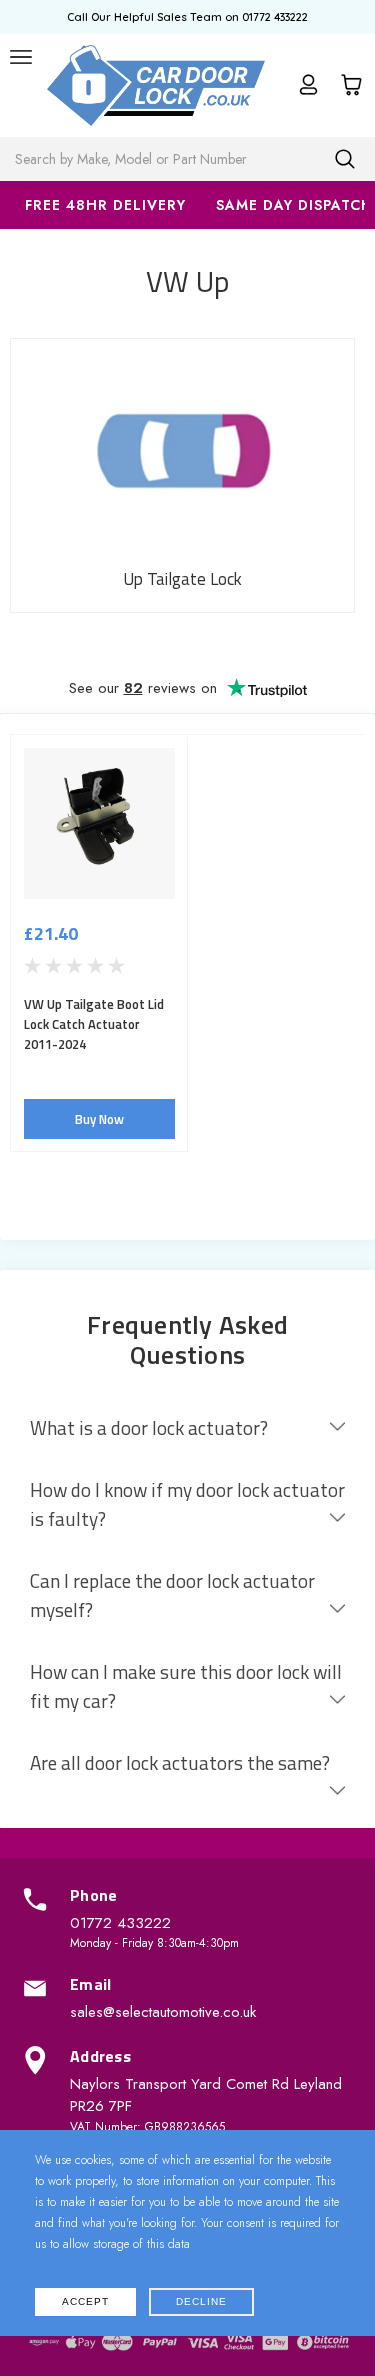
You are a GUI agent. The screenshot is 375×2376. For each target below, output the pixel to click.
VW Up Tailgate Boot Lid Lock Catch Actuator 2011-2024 (94, 1024)
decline (201, 2301)
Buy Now (99, 1119)
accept (85, 2301)
